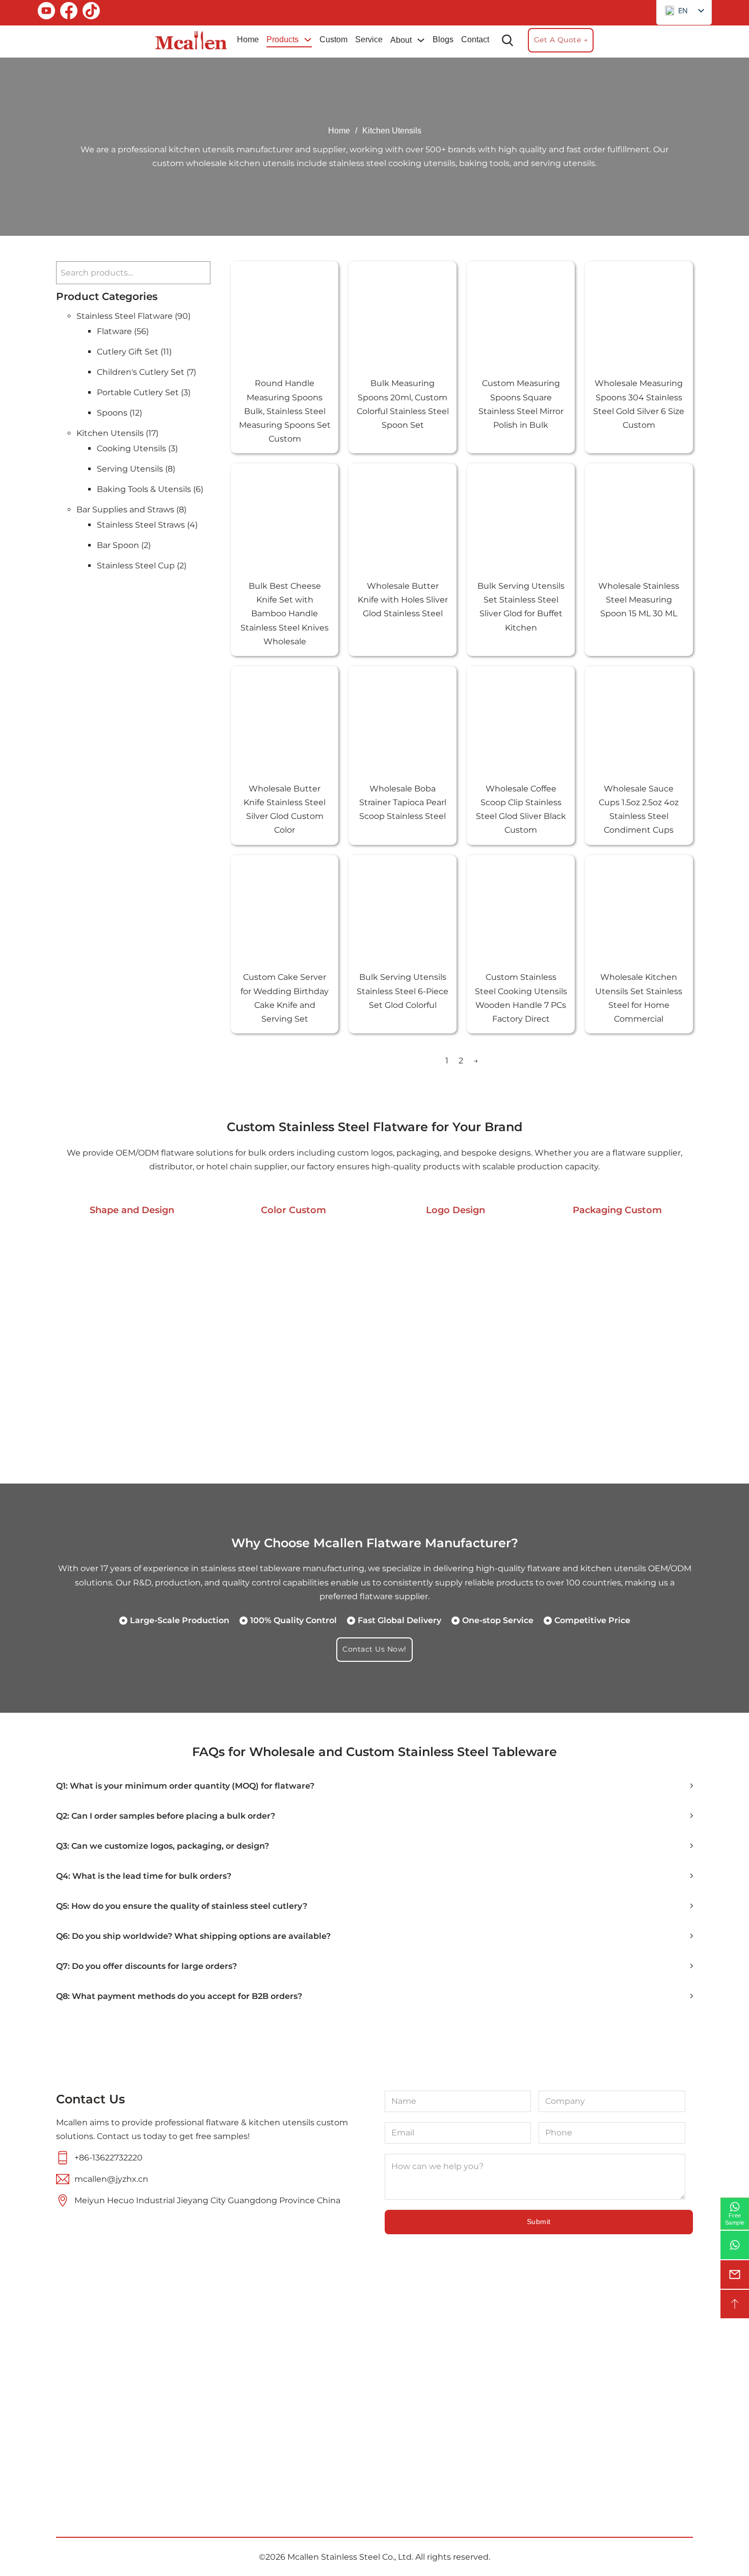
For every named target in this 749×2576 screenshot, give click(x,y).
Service (369, 39)
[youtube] (46, 13)
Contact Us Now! (374, 1649)
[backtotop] (735, 2304)
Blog (269, 2481)
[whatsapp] (735, 2245)
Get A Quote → (561, 40)
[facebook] (69, 13)
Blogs (443, 39)
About (401, 40)
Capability (281, 2427)
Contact (475, 39)
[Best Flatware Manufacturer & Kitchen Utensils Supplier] (191, 40)
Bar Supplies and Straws (429, 2432)
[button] (374, 1786)
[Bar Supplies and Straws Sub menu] (487, 2432)
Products (283, 39)
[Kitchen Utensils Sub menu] (474, 2407)
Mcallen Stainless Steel (334, 2557)
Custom (333, 39)
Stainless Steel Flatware (423, 2381)
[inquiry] (735, 2274)
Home (248, 39)
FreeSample (735, 2219)
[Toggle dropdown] (308, 40)
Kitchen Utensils (427, 2407)
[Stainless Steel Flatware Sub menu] (487, 2382)
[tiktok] (91, 13)
